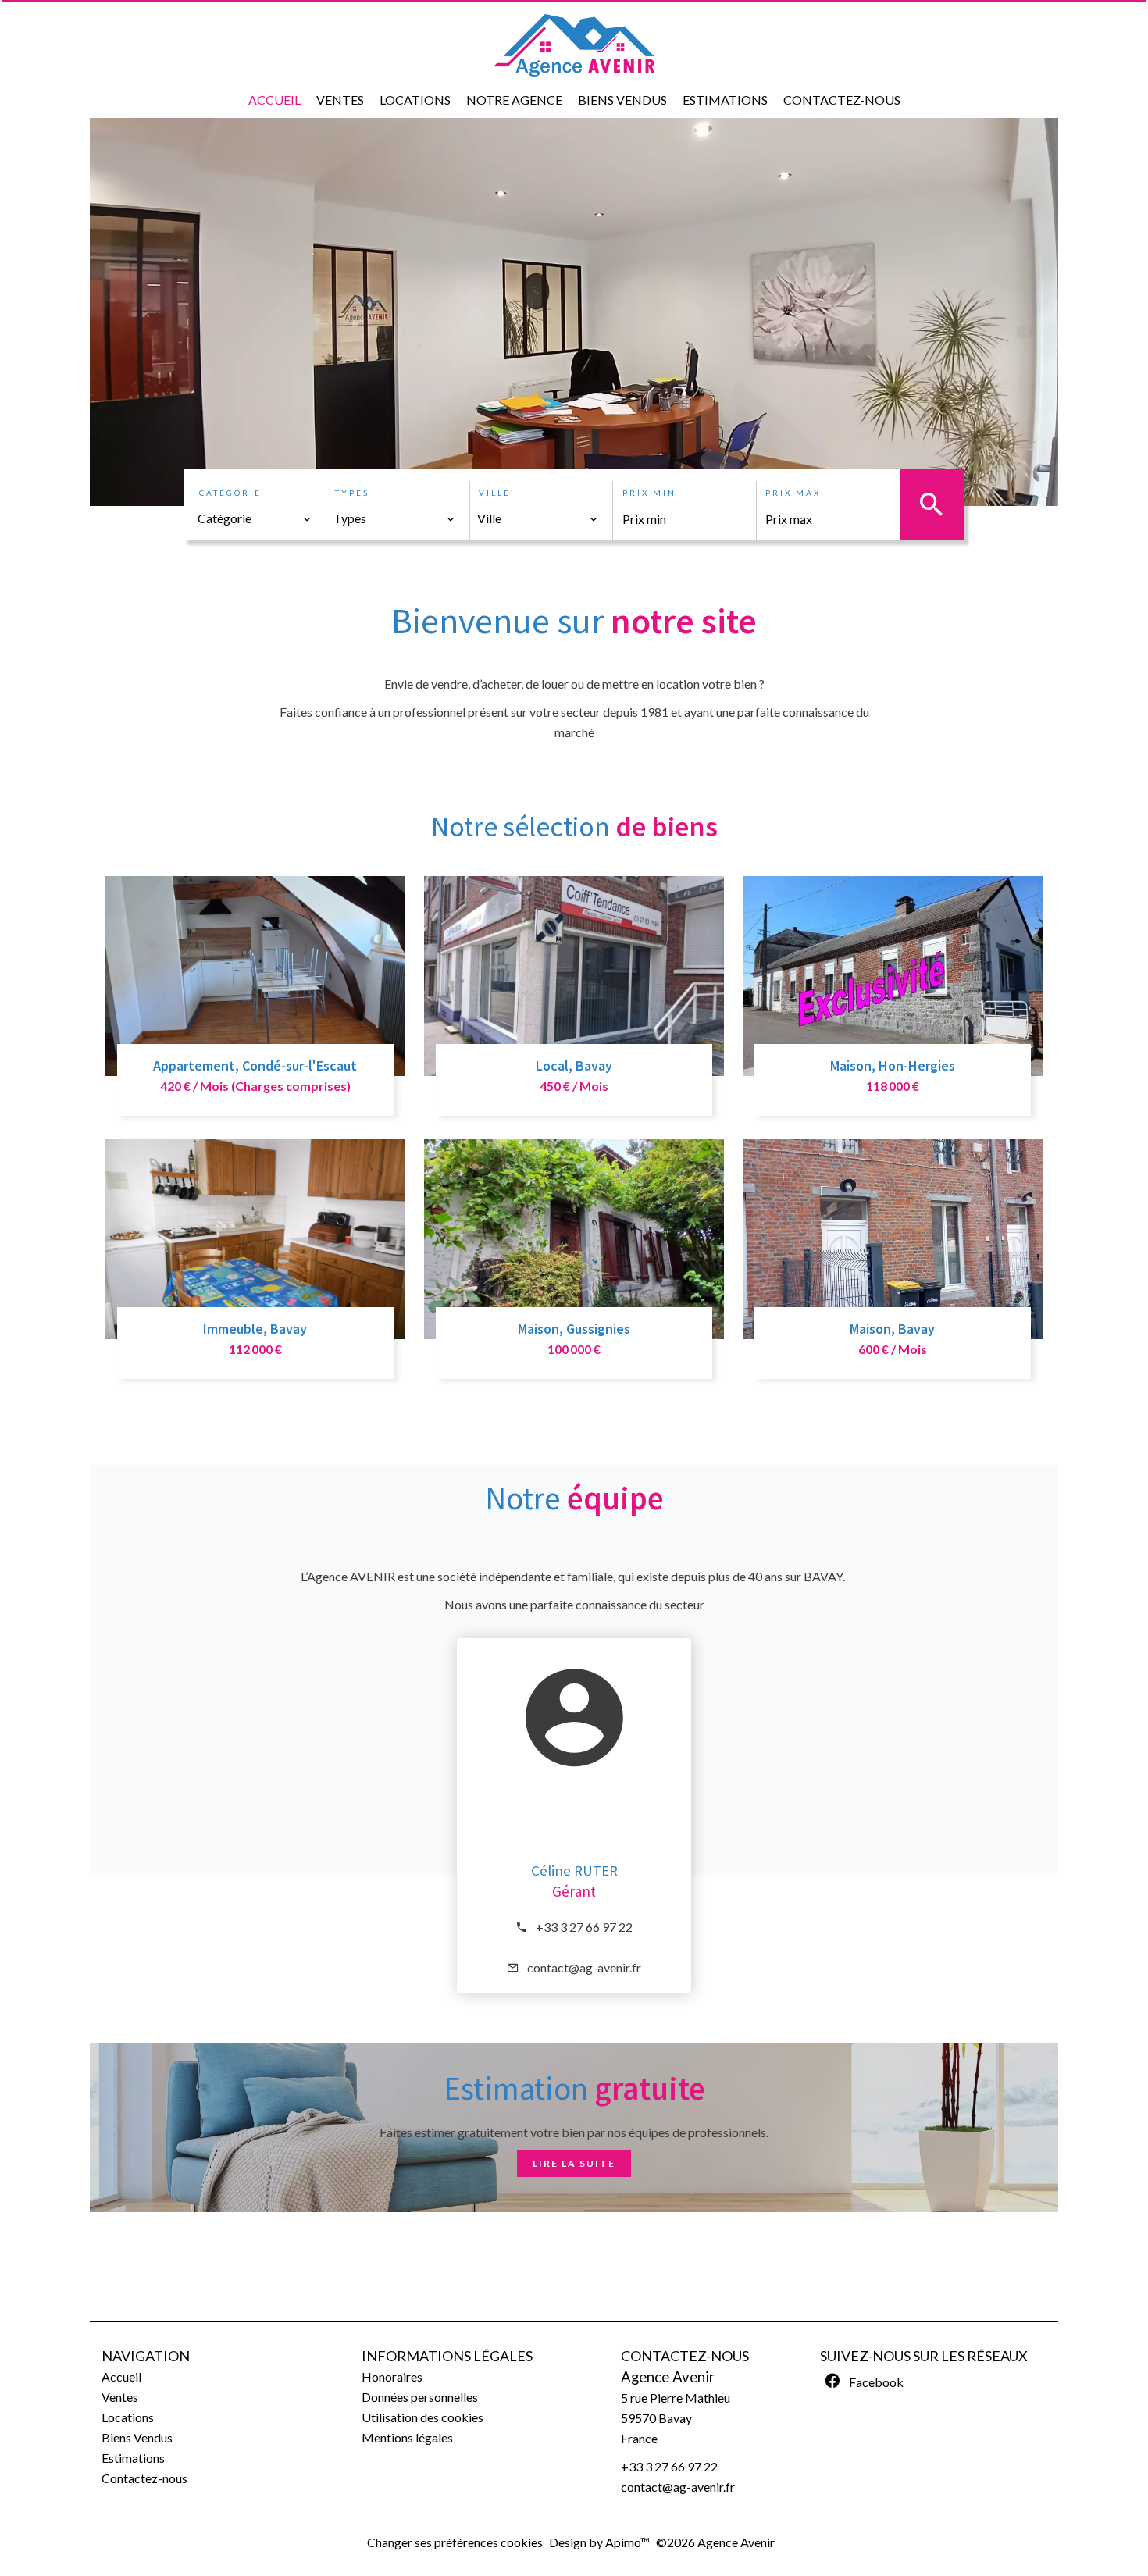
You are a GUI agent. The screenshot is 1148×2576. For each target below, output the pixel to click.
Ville (495, 493)
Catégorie (230, 493)
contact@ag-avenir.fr (584, 1967)
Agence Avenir (668, 2377)
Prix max (793, 493)
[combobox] (255, 518)
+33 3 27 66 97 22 (584, 1927)
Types (352, 493)
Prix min (649, 493)
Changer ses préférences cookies (455, 2542)
